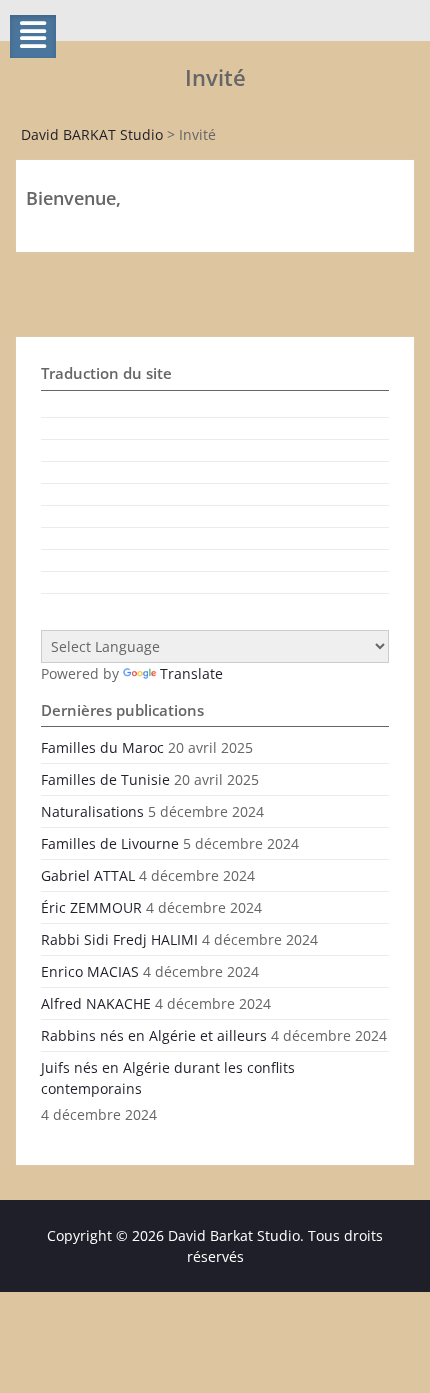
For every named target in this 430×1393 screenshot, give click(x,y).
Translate (191, 673)
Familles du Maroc (102, 747)
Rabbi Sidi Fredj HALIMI (119, 939)
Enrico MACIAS (90, 971)
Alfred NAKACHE (96, 1003)
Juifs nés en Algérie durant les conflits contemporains (168, 1078)
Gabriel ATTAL (88, 875)
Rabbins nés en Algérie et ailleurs (154, 1035)
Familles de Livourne (110, 843)
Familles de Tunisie (105, 779)
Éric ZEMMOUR (91, 907)
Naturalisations (92, 811)
